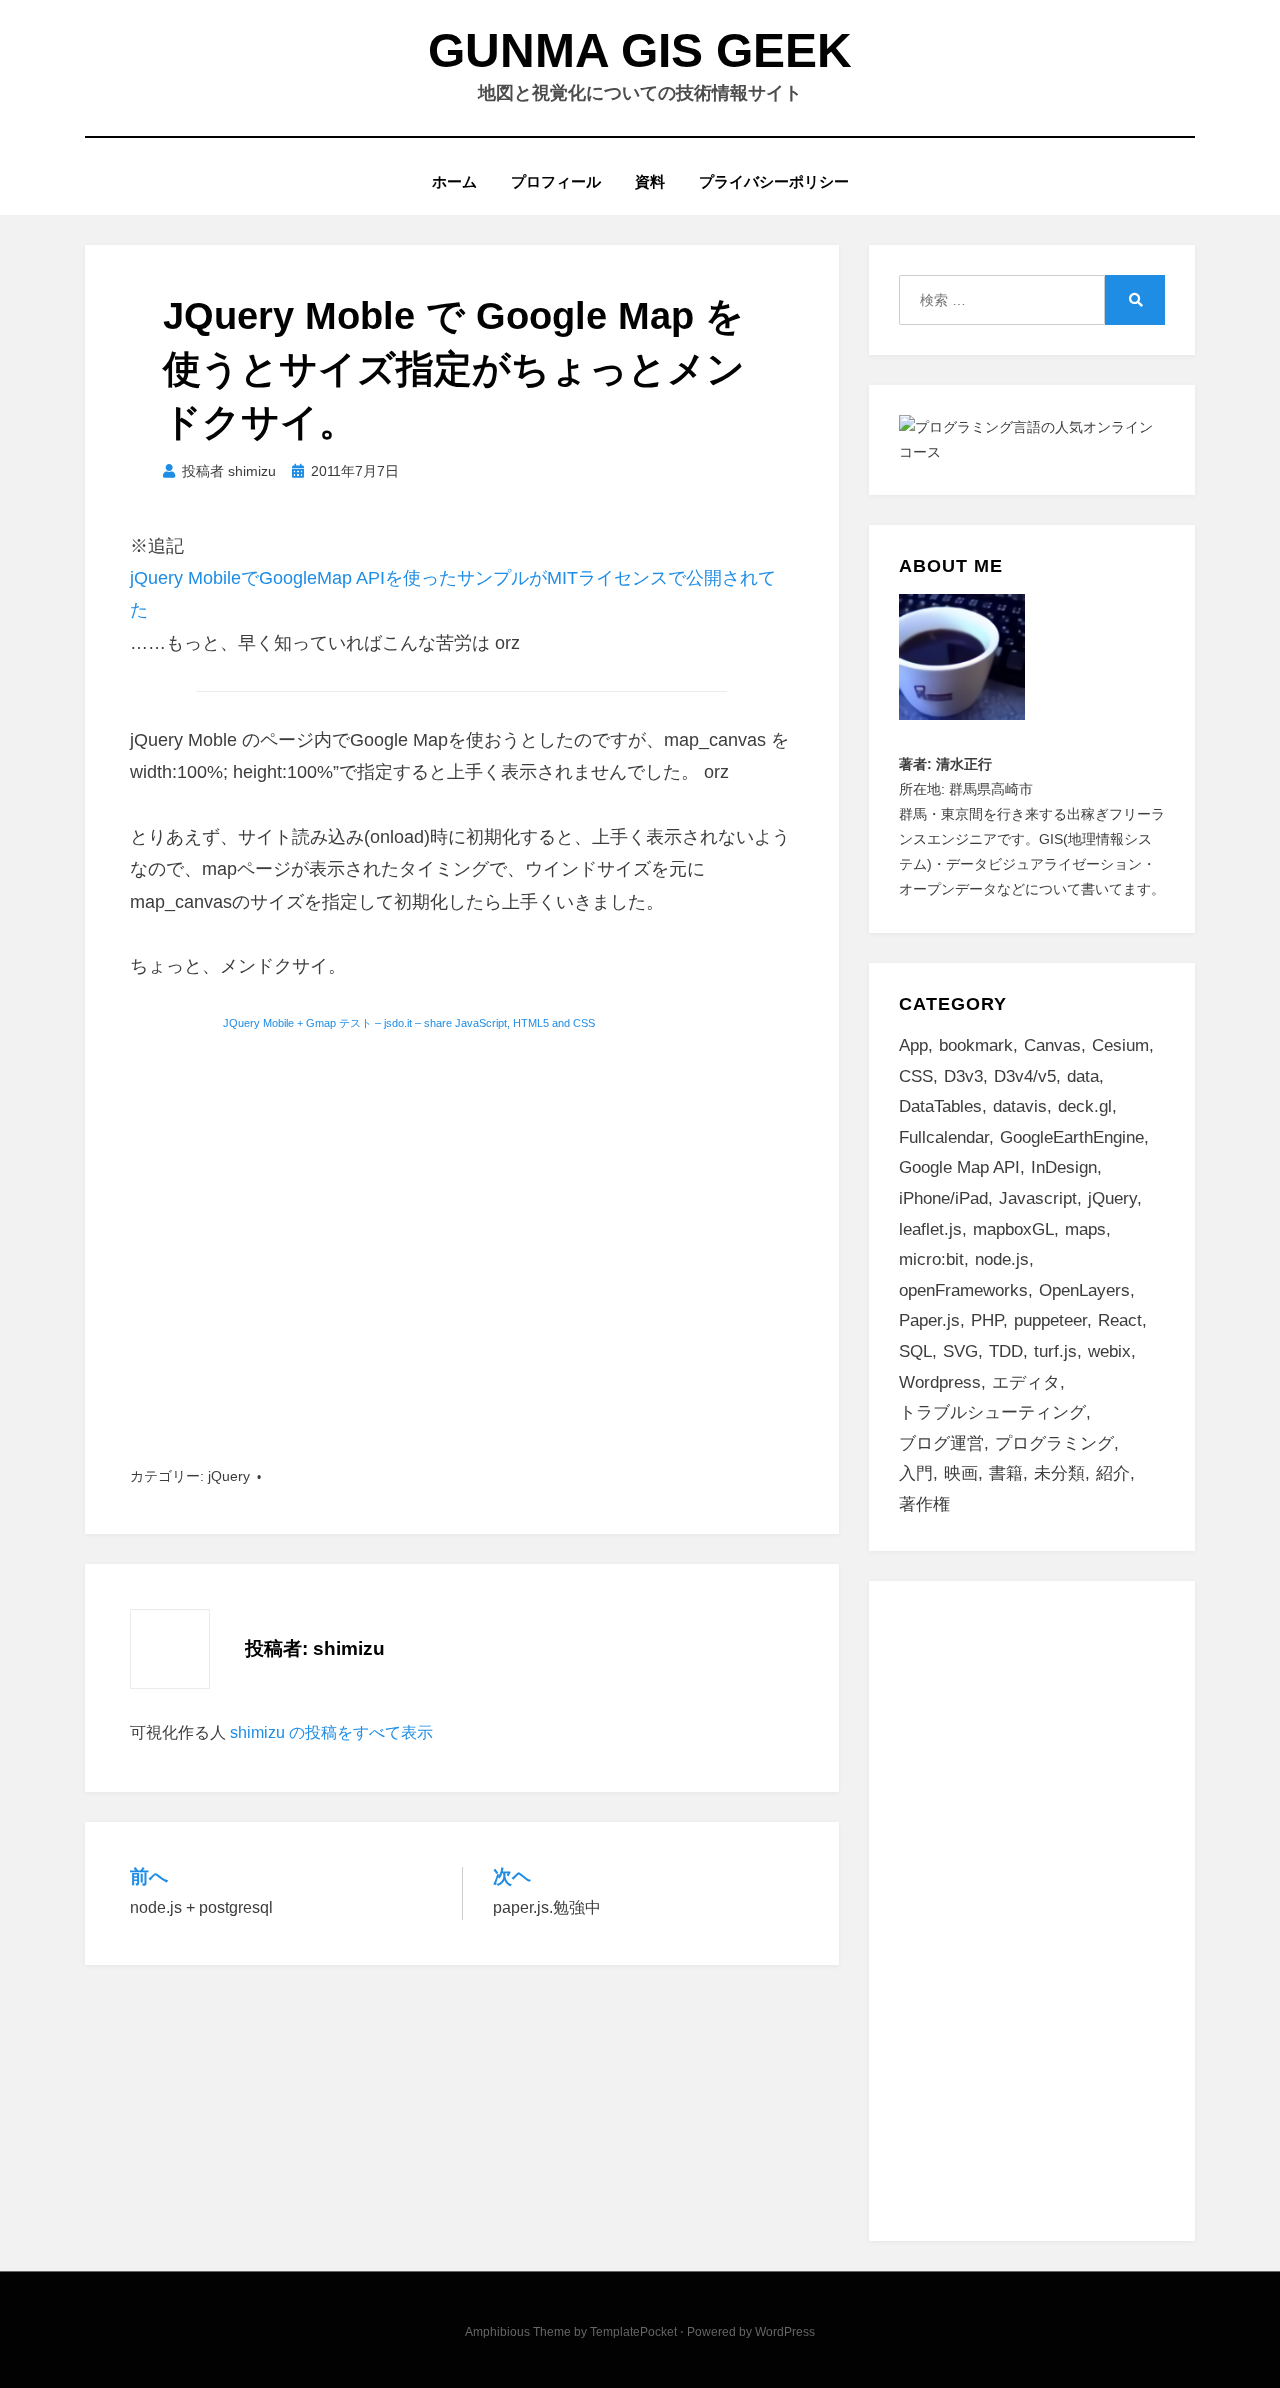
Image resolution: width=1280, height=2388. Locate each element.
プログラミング (1054, 1443)
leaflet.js (930, 1229)
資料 (650, 181)
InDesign (1064, 1167)
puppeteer (1050, 1320)
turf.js (1055, 1351)
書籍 (1006, 1473)
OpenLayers (1084, 1290)
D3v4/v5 (1025, 1076)
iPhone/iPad (943, 1198)
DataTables (940, 1106)
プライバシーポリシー (774, 181)
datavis (1020, 1106)
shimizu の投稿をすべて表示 (331, 1732)
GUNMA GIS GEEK (640, 50)
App (913, 1045)
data (1083, 1076)
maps (1085, 1229)
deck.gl (1085, 1106)
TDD (1006, 1351)
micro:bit (931, 1259)
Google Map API (959, 1167)
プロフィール (556, 181)
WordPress (785, 2332)
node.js (1002, 1259)
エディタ (1026, 1382)
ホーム (454, 181)
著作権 (924, 1504)
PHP (987, 1320)
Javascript (1038, 1198)
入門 (916, 1473)
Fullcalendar (944, 1137)
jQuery (229, 1476)
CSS (916, 1076)
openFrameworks (963, 1290)
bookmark (976, 1045)
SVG (960, 1351)
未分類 (1059, 1473)
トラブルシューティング (992, 1412)
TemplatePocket (633, 2332)
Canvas (1052, 1045)
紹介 (1113, 1473)
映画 (961, 1473)
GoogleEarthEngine (1072, 1137)
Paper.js (929, 1320)
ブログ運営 (941, 1443)
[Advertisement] (462, 1233)
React (1120, 1320)
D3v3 (963, 1076)
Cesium (1120, 1045)
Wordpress (940, 1382)
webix (1109, 1351)
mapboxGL (1013, 1229)
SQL (915, 1351)
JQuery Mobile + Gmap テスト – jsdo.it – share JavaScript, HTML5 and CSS (409, 1023)
